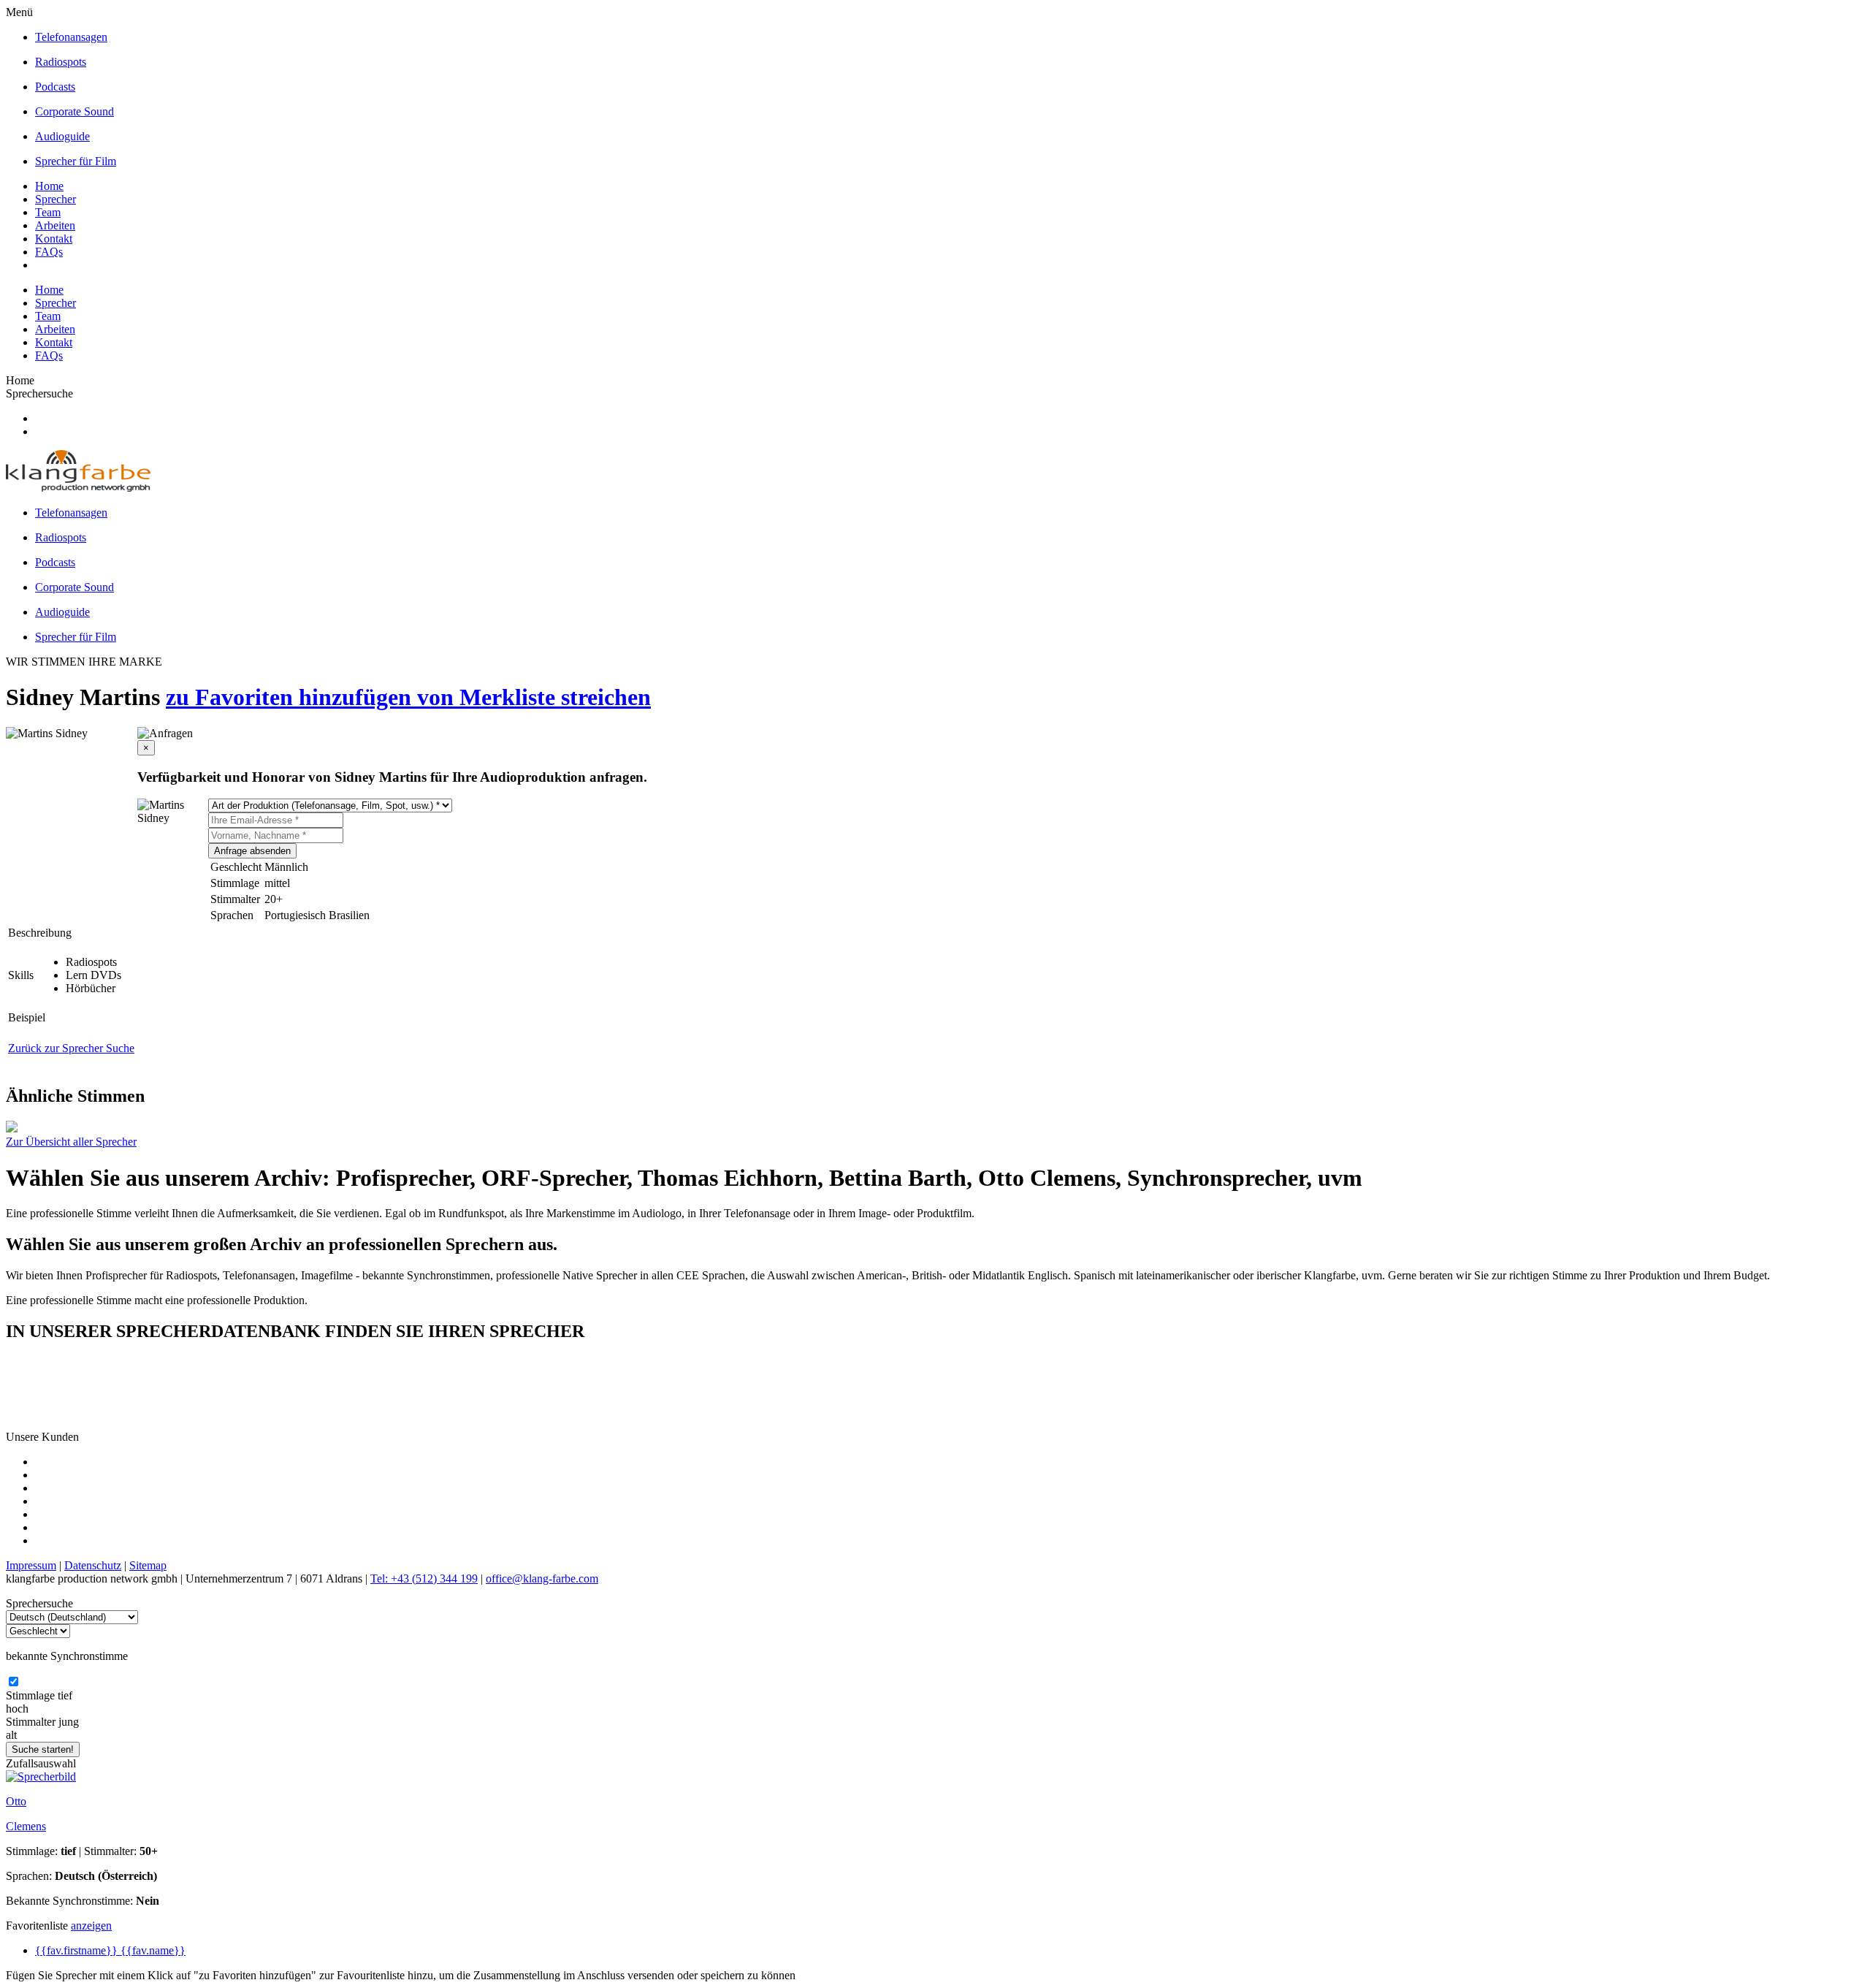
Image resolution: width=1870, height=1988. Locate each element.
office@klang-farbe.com (542, 1578)
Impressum (31, 1565)
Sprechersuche (39, 393)
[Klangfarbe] (78, 488)
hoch (17, 1709)
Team (48, 212)
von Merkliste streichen (534, 697)
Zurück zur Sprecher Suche (71, 1048)
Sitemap (148, 1565)
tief (65, 1695)
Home (49, 186)
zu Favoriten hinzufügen (291, 697)
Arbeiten (55, 225)
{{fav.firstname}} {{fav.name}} (110, 1950)
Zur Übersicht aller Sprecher (71, 1142)
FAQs (49, 252)
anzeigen (91, 1926)
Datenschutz (93, 1565)
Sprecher (56, 199)
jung (69, 1722)
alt (11, 1735)
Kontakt (54, 239)
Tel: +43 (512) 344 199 (424, 1578)
